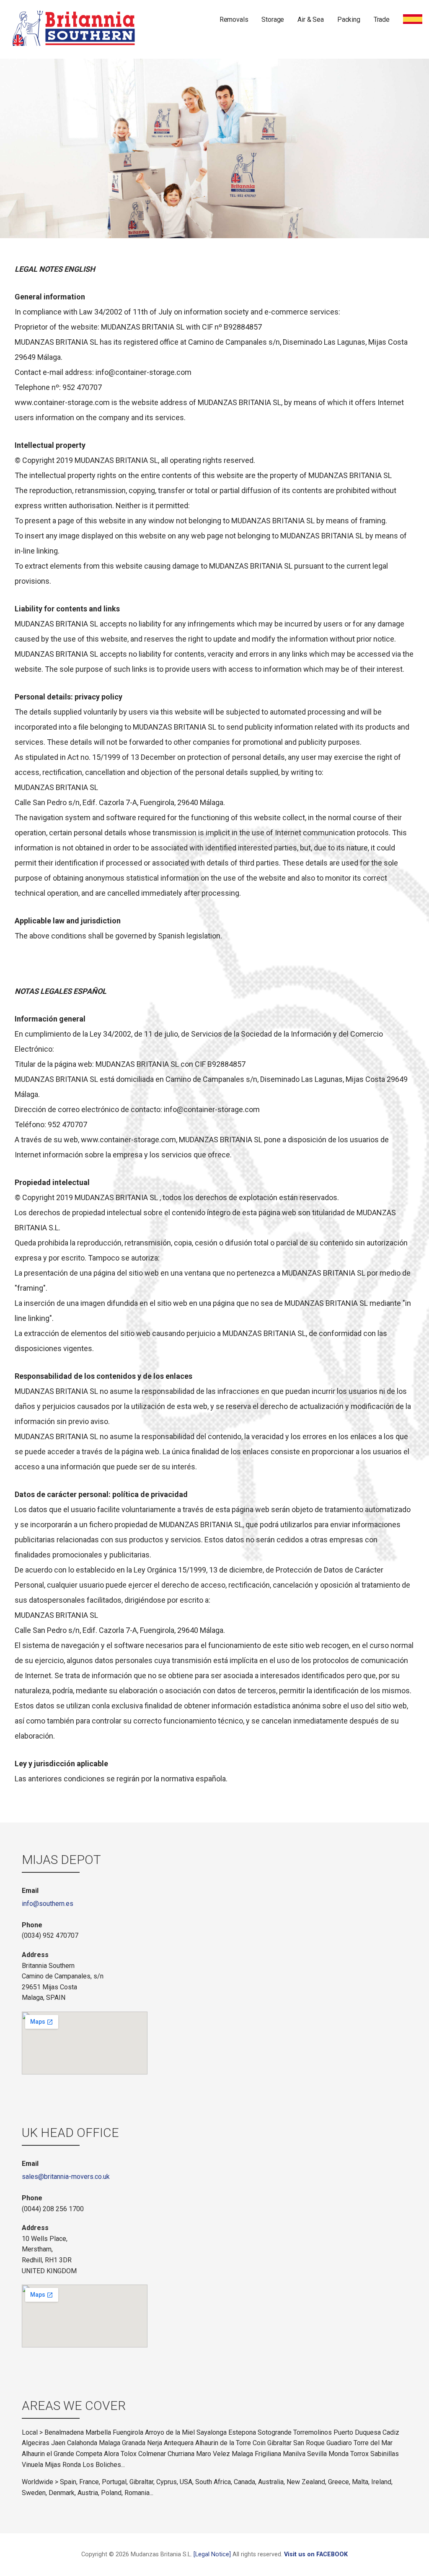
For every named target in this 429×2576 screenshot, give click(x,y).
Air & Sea (311, 19)
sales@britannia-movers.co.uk (66, 2177)
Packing (349, 19)
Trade (382, 19)
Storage (273, 19)
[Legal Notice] (212, 2554)
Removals (234, 19)
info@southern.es (48, 1904)
